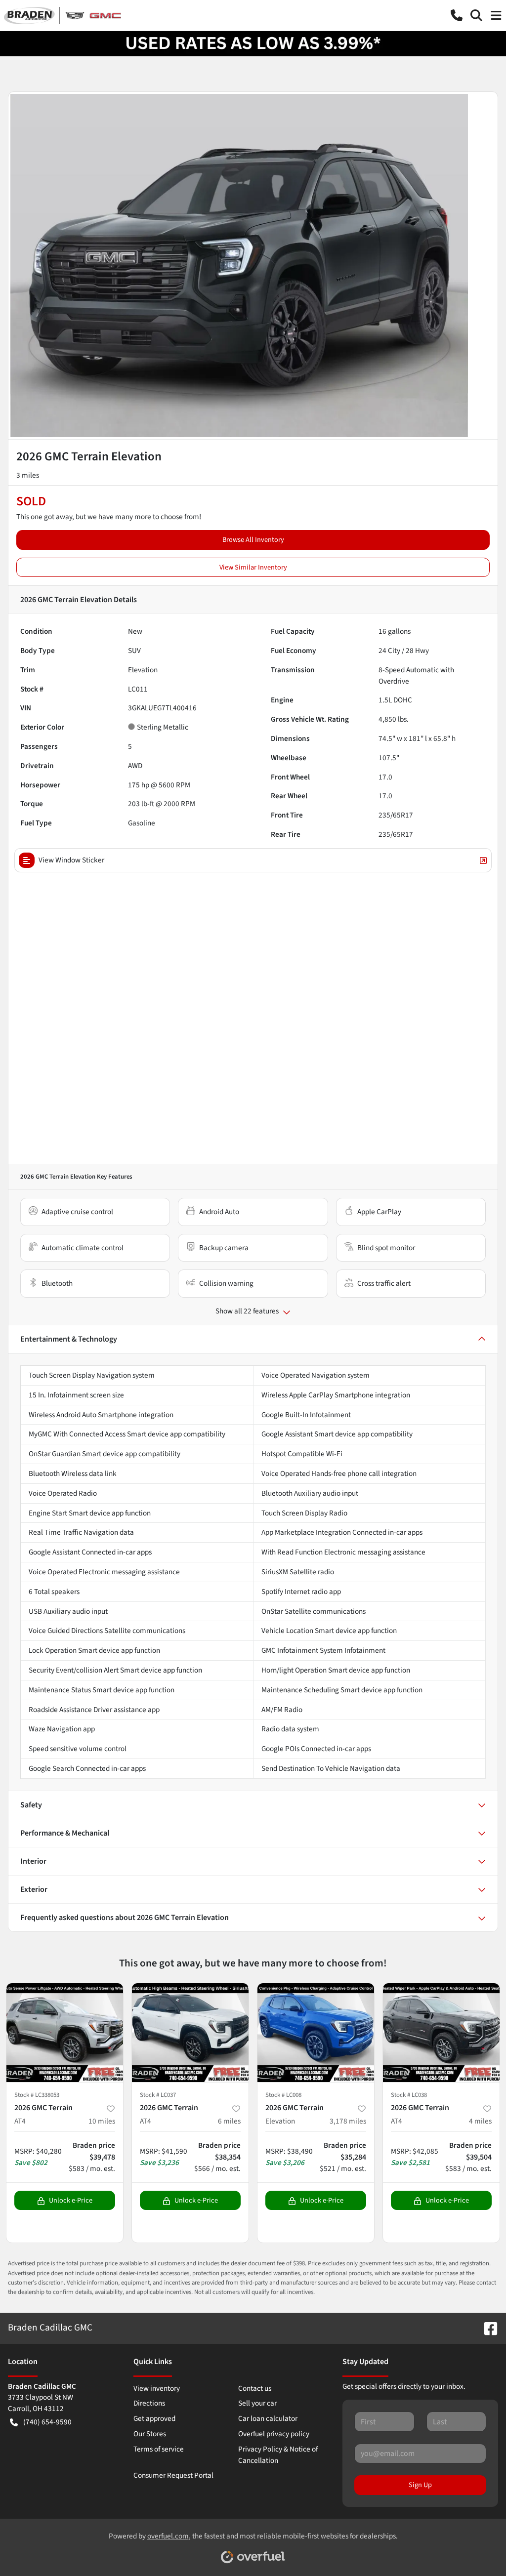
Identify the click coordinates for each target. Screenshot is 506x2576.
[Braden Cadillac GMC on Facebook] (487, 2328)
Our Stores (150, 2434)
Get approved (154, 2418)
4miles (480, 2121)
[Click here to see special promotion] (253, 43)
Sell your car (257, 2403)
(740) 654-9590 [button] (47, 2422)
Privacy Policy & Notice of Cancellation (278, 2455)
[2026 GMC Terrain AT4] (65, 2033)
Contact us (255, 2388)
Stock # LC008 (283, 2095)
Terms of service (159, 2449)
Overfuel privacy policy (274, 2434)
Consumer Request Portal (173, 2475)
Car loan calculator (268, 2418)
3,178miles (348, 2121)
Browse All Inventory (253, 540)
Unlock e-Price (71, 2200)
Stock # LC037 (158, 2095)
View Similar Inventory (253, 567)
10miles (102, 2121)
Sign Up (420, 2485)
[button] (457, 15)
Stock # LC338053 (37, 2095)
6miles (229, 2121)
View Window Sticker (71, 860)
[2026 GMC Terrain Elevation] (316, 2033)
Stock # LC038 (409, 2095)
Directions (149, 2403)
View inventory (157, 2388)
